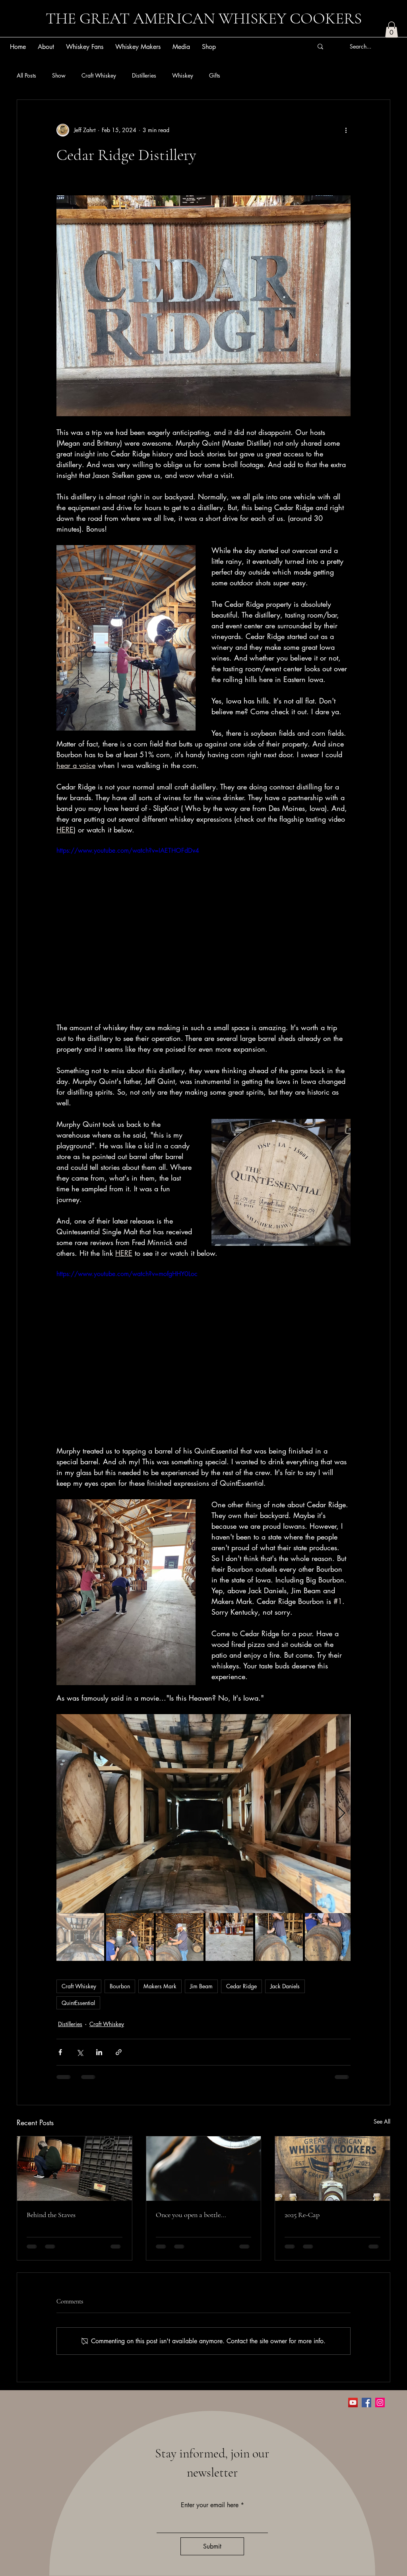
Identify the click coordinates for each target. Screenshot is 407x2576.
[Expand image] (203, 1814)
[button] (391, 30)
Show (59, 75)
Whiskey (183, 75)
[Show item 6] (329, 1937)
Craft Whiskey (99, 75)
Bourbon (120, 1986)
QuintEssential (78, 2003)
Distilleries (144, 75)
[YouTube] (353, 2406)
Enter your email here (210, 2508)
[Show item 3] (180, 1937)
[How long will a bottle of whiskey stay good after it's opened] (204, 2169)
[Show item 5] (279, 1937)
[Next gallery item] (341, 1814)
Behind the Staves (51, 2215)
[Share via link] (119, 2052)
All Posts (26, 75)
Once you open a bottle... (191, 2215)
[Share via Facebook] (60, 2052)
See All (382, 2121)
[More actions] (346, 130)
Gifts (215, 75)
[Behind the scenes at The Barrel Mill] (75, 2169)
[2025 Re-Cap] (332, 2169)
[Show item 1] (80, 1937)
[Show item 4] (229, 1937)
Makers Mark (160, 1986)
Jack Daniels (285, 1986)
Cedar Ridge (241, 1986)
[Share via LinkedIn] (99, 2052)
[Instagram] (380, 2406)
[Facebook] (366, 2406)
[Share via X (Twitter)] (80, 2052)
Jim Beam (201, 1986)
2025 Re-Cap (302, 2215)
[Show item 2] (130, 1937)
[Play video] (203, 929)
